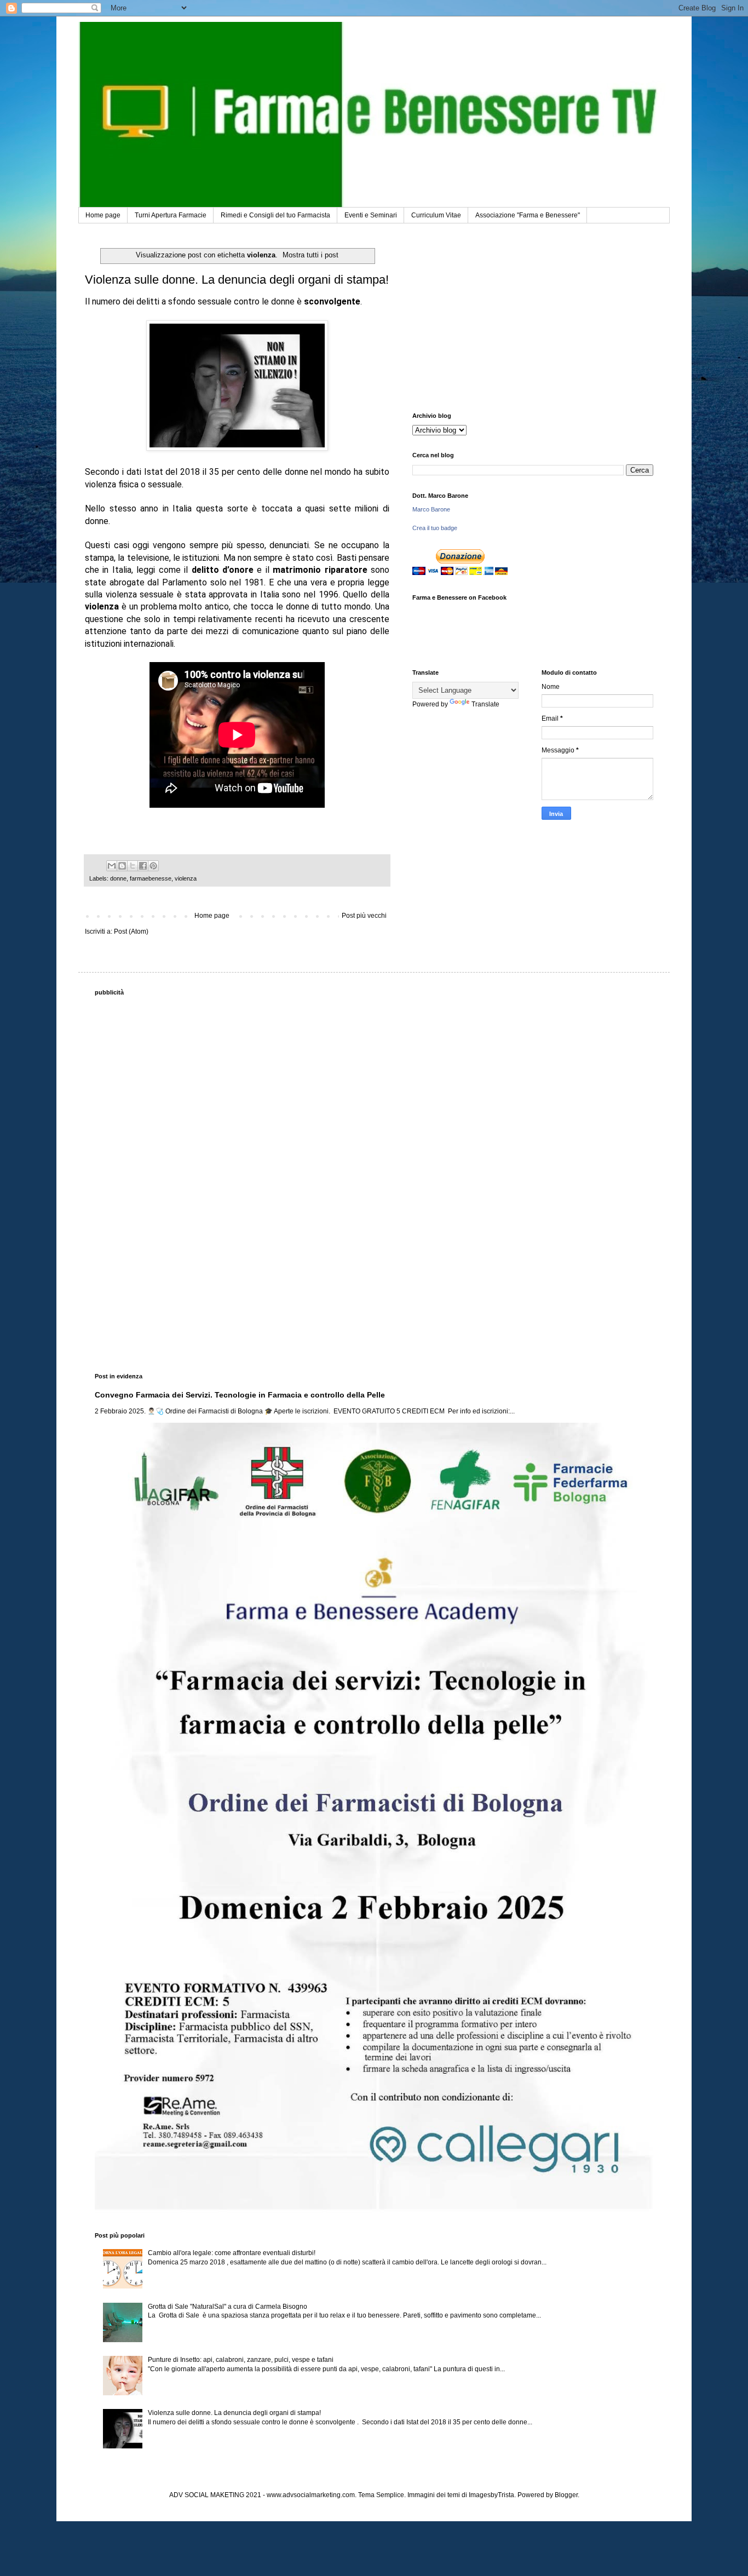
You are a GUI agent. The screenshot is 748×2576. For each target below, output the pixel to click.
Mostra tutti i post (310, 255)
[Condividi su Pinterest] (153, 866)
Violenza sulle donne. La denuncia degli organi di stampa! (237, 280)
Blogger (566, 2495)
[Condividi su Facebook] (143, 866)
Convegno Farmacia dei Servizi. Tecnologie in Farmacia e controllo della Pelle (240, 1395)
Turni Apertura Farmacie (171, 215)
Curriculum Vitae (436, 215)
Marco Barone (431, 509)
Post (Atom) (131, 932)
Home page (103, 215)
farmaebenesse (151, 878)
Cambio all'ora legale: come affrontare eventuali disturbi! (232, 2253)
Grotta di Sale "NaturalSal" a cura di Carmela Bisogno (228, 2307)
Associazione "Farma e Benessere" (528, 215)
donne (118, 878)
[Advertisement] (533, 319)
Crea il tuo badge (435, 528)
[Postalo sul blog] (122, 866)
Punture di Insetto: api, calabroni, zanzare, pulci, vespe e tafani (241, 2360)
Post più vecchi (364, 916)
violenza (186, 878)
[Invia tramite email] (112, 866)
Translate (485, 704)
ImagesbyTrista (491, 2495)
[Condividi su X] (133, 866)
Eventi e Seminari (371, 215)
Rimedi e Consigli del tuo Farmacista (275, 215)
